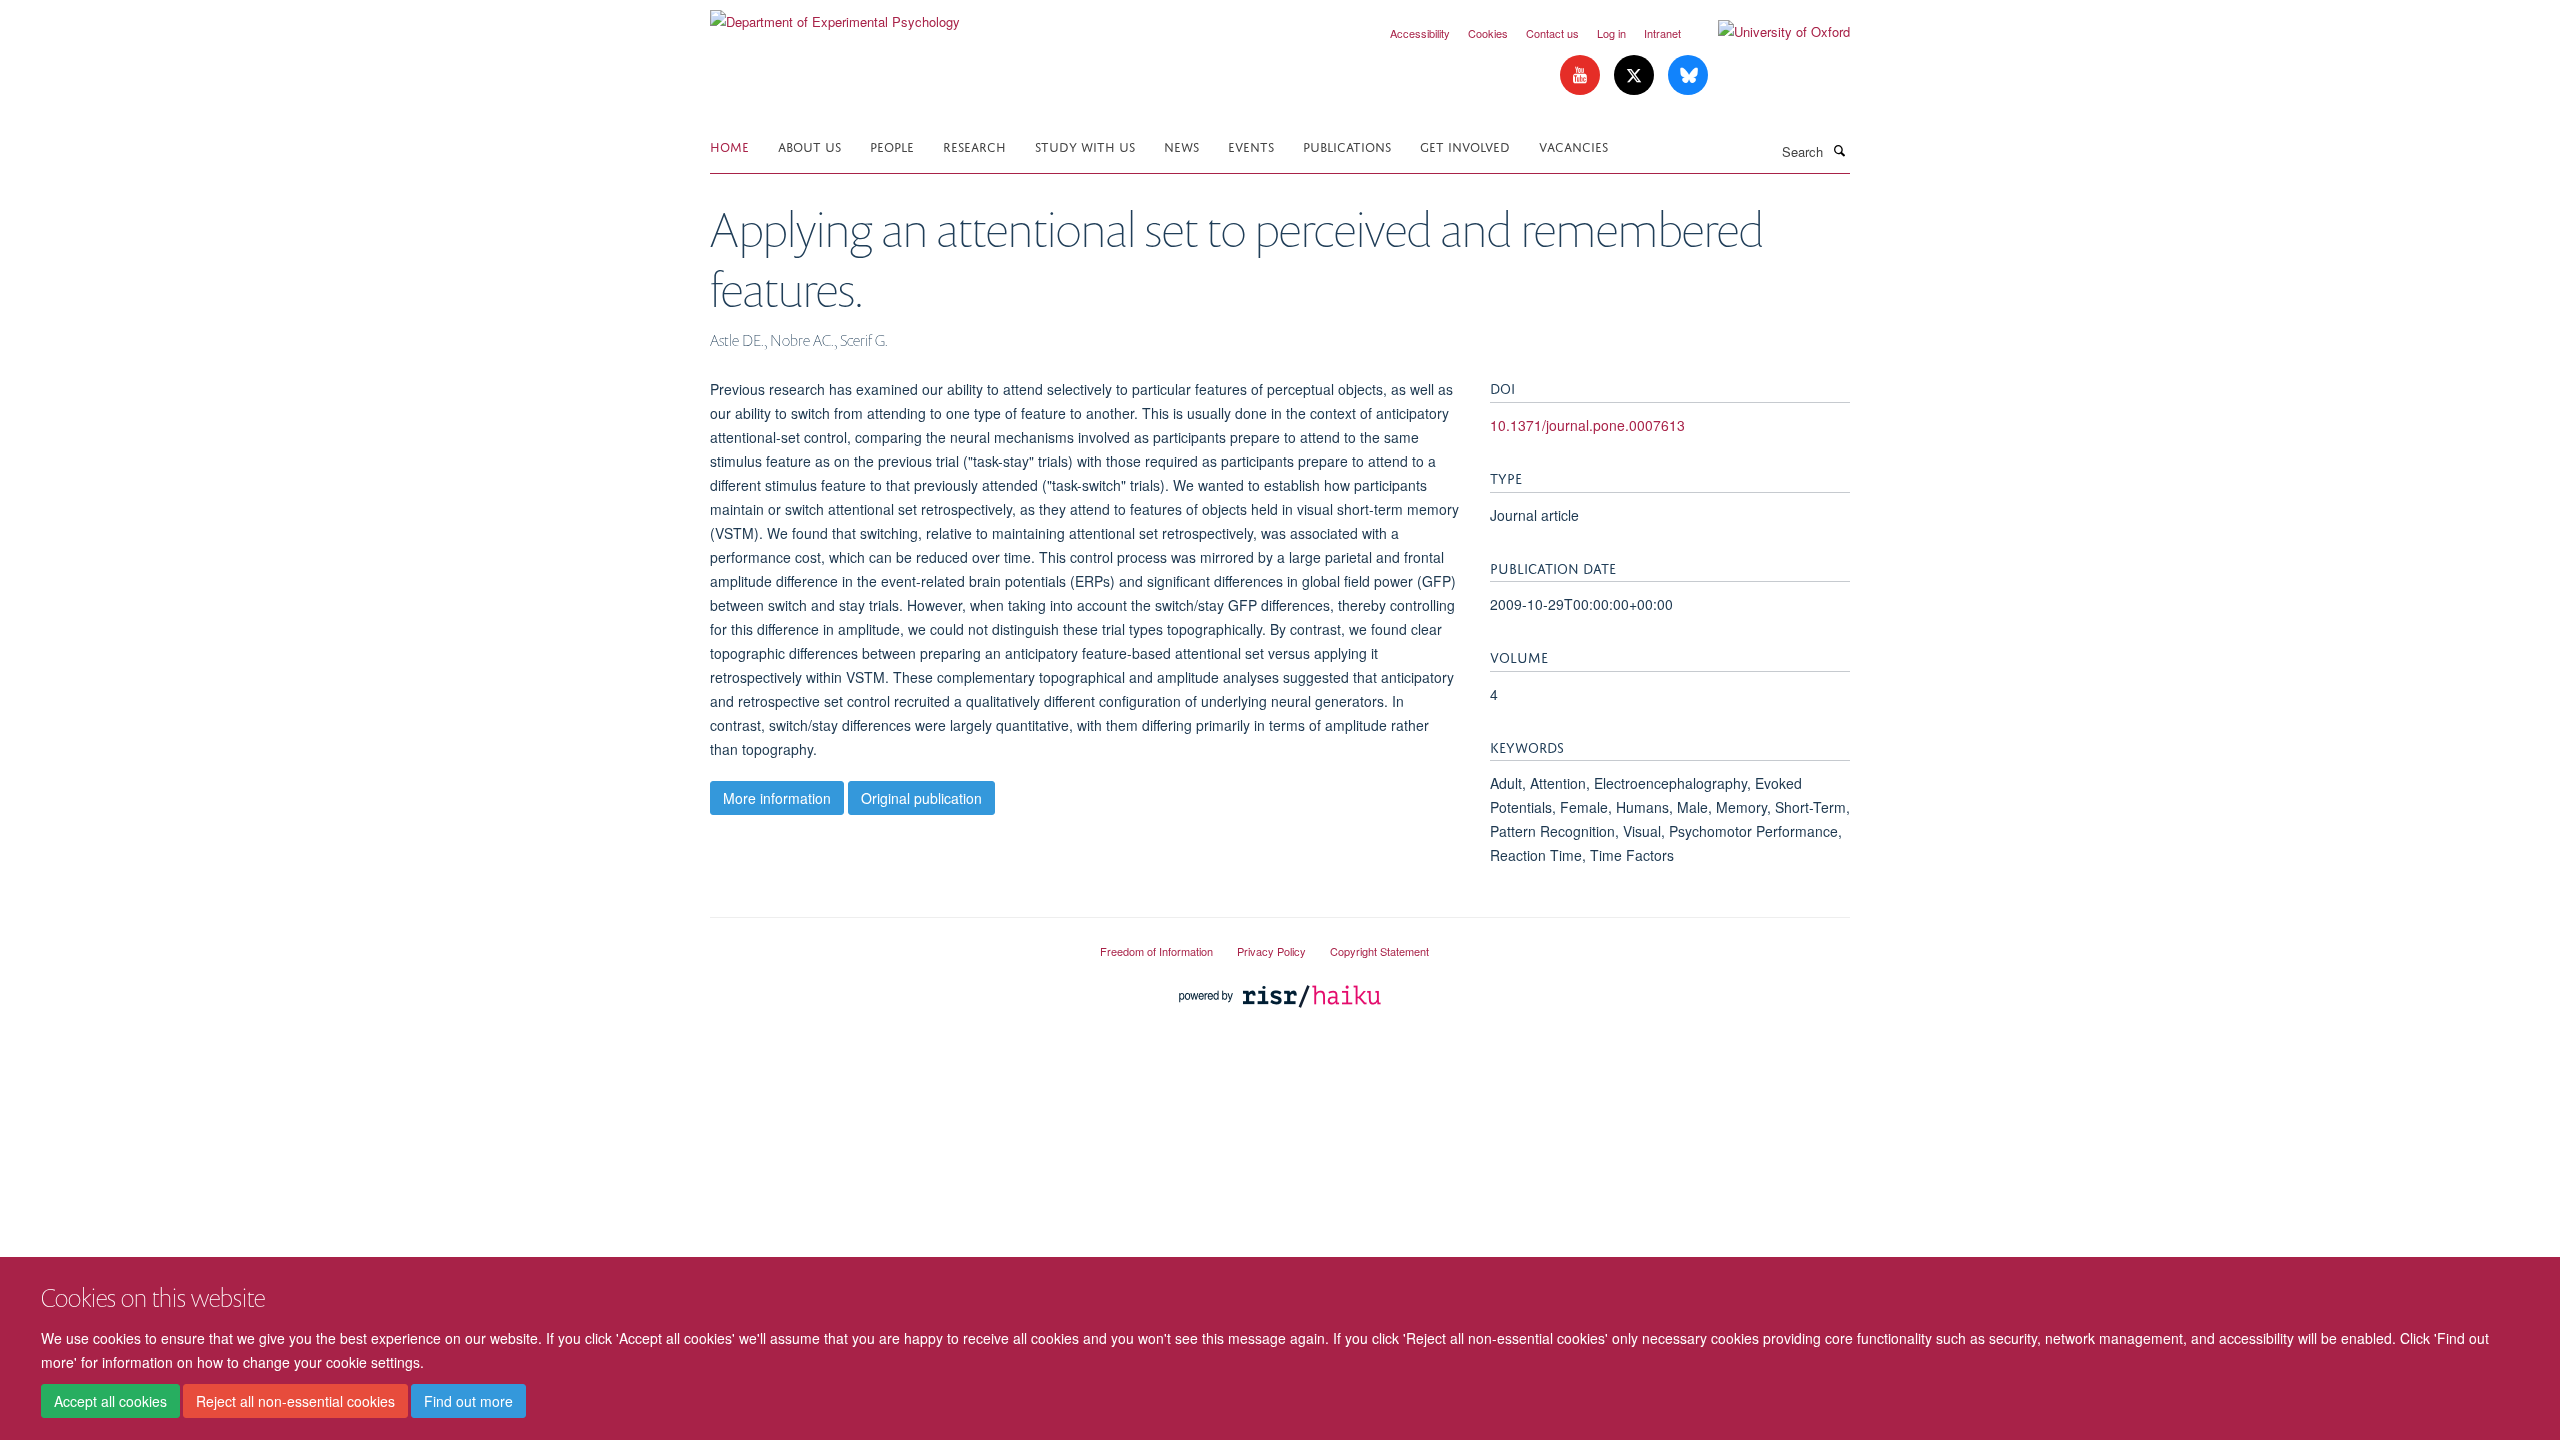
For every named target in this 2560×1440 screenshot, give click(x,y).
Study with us (1085, 145)
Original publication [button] (921, 798)
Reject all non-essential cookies (295, 1401)
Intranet (1662, 33)
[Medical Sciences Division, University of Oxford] (890, 943)
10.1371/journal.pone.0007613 (1587, 425)
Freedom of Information (1156, 951)
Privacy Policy (1271, 951)
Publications (1347, 145)
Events (1251, 145)
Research (974, 145)
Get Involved (1465, 145)
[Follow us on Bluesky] (1688, 75)
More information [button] (777, 798)
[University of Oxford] (1769, 32)
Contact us (1552, 33)
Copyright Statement (1379, 951)
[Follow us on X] (1636, 75)
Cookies (1488, 33)
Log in (1611, 33)
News (1181, 145)
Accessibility (1420, 33)
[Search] (1839, 150)
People (892, 145)
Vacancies (1573, 145)
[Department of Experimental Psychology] (835, 14)
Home (729, 145)
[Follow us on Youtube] (1582, 75)
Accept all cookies (110, 1401)
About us (809, 145)
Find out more (468, 1401)
